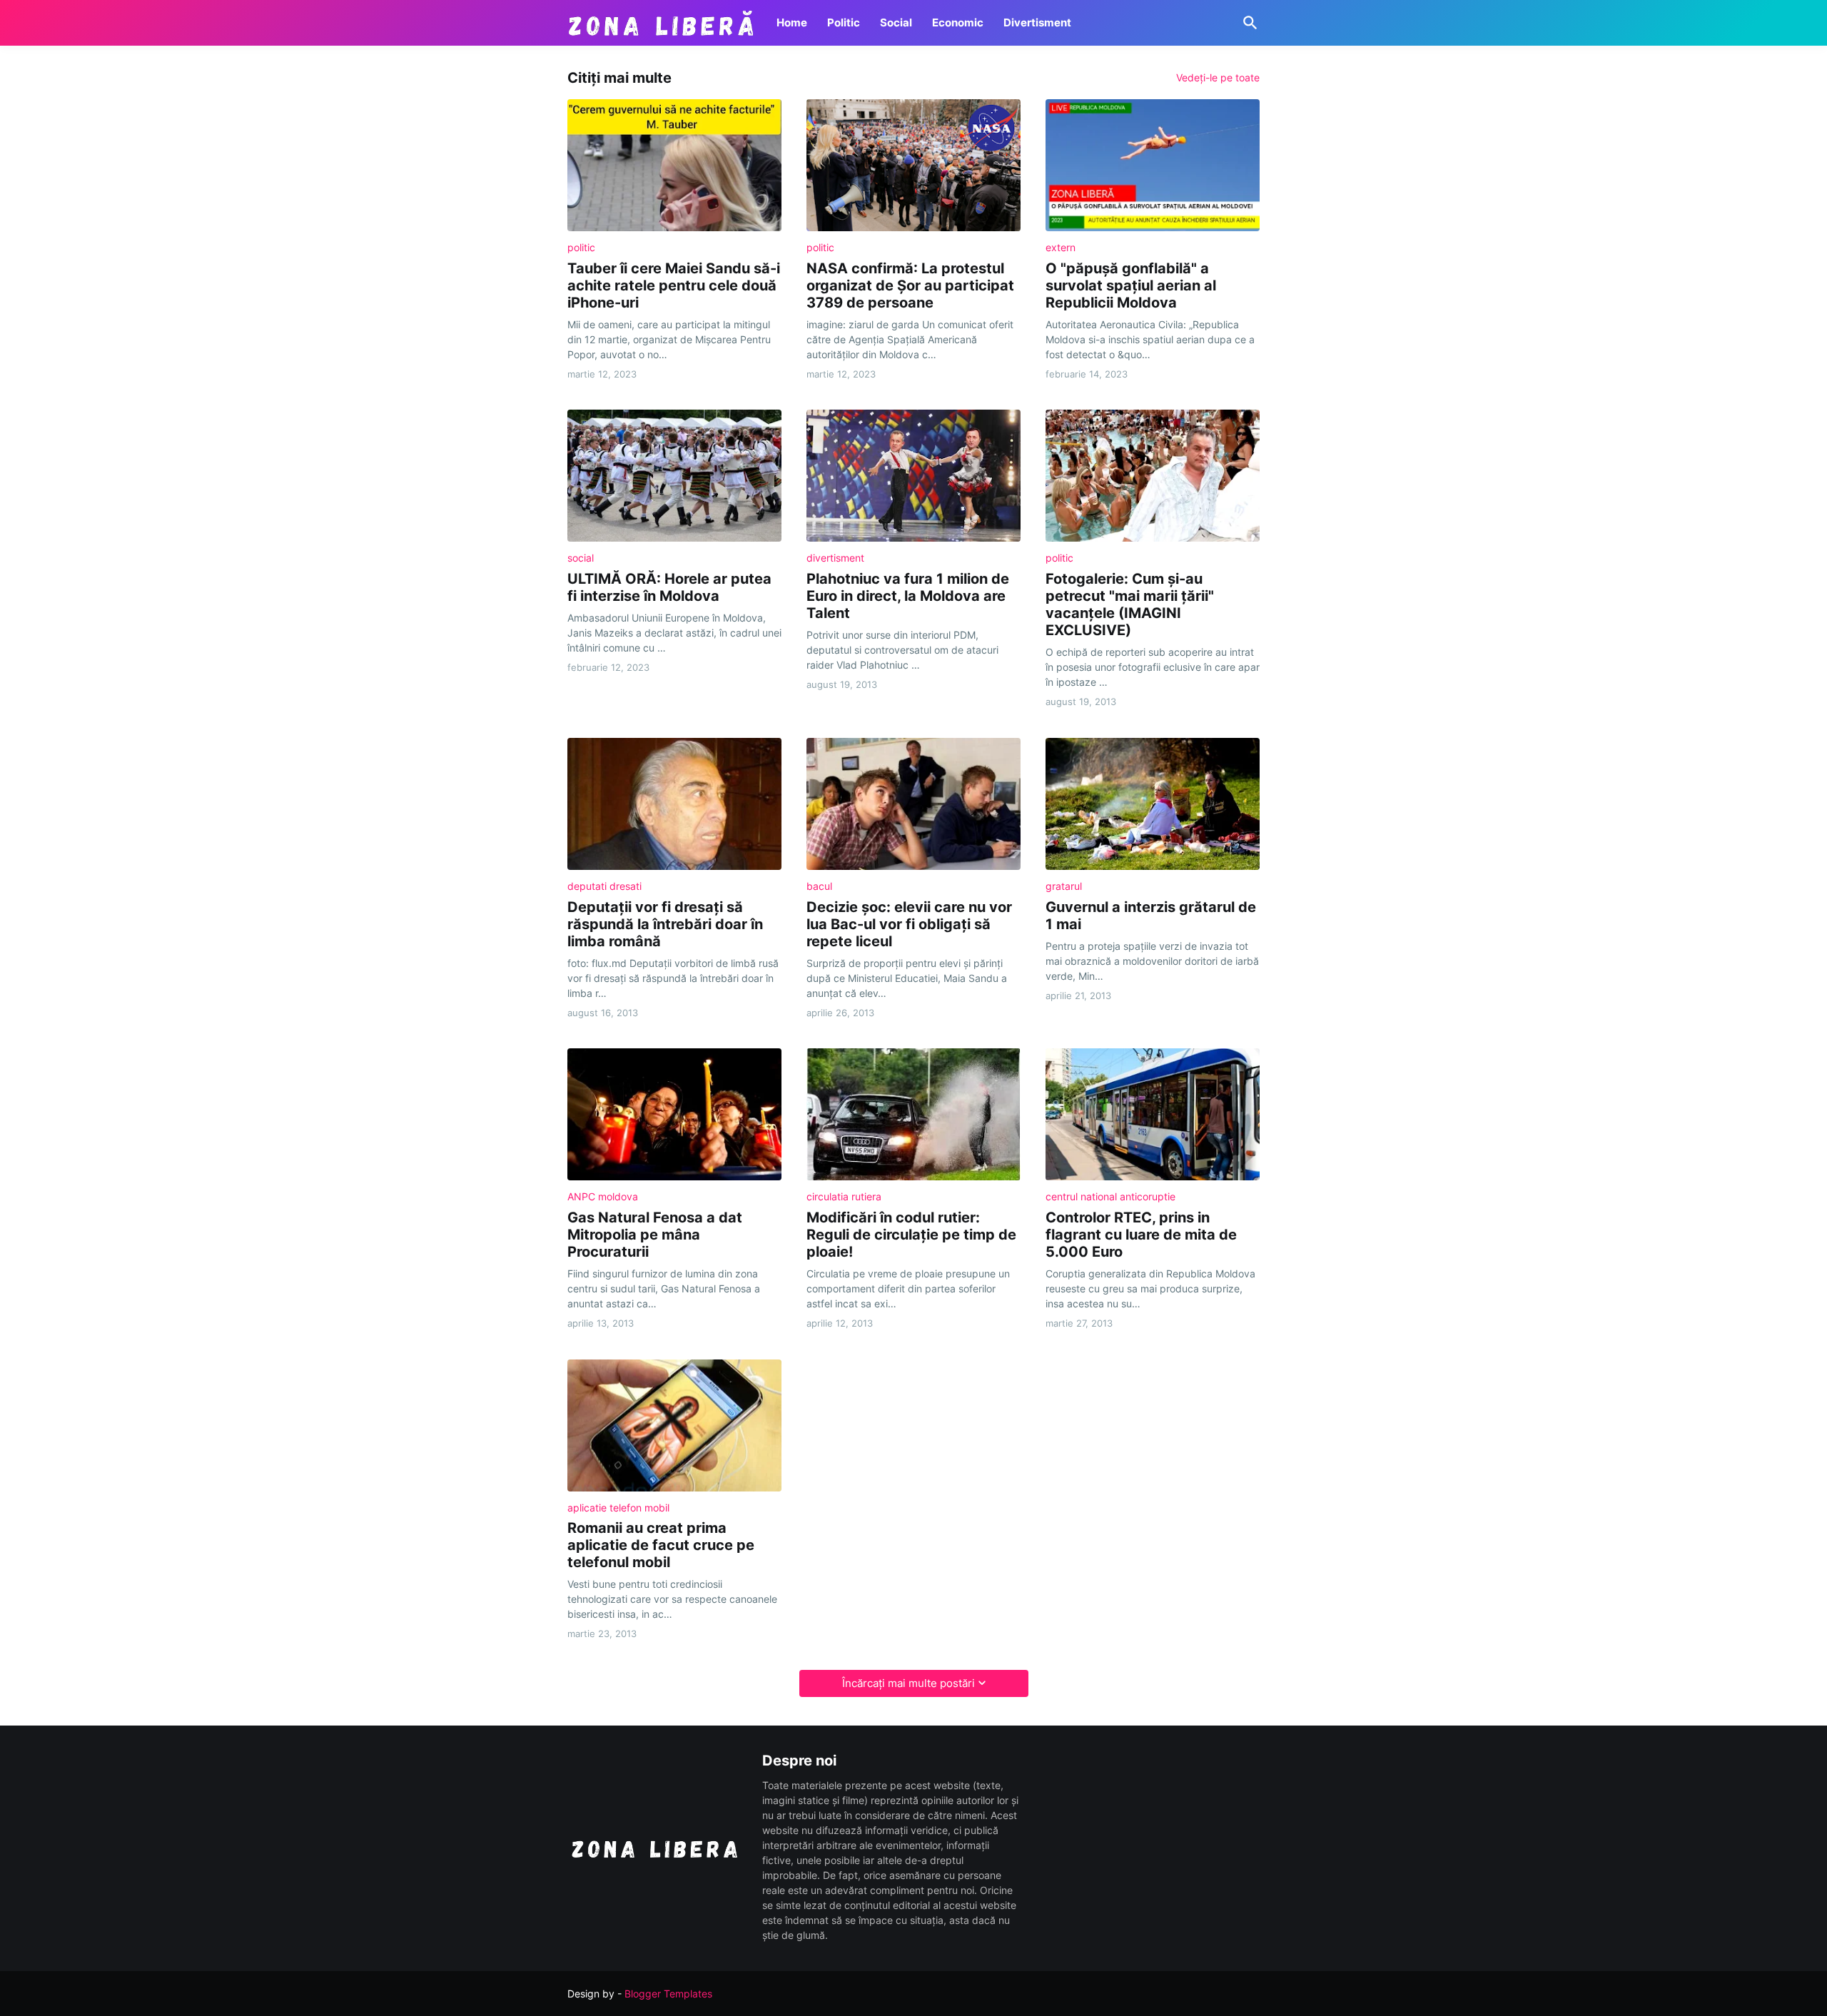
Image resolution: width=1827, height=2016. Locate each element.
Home (792, 22)
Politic (844, 22)
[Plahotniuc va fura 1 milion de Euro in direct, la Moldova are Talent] (913, 476)
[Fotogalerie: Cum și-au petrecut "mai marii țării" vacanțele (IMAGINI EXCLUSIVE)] (1153, 476)
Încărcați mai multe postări (909, 1683)
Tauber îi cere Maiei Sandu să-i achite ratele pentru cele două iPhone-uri (674, 285)
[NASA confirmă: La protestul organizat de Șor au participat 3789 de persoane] (913, 165)
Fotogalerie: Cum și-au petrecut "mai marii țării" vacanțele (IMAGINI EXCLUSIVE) (1130, 604)
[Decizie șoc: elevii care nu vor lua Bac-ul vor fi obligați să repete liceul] (913, 804)
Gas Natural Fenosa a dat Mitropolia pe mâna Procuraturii (655, 1235)
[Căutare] (1247, 23)
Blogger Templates (668, 1994)
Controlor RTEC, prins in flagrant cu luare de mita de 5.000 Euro (1141, 1235)
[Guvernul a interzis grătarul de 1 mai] (1153, 804)
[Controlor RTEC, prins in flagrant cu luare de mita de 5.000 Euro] (1153, 1114)
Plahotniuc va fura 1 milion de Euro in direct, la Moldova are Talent (908, 596)
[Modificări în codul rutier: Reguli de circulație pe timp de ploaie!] (913, 1114)
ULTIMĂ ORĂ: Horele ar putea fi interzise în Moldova (669, 587)
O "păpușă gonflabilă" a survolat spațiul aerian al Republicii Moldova (1131, 285)
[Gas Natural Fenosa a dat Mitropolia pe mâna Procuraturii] (674, 1114)
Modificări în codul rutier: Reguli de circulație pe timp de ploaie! (911, 1235)
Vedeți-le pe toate (1218, 78)
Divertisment (1037, 22)
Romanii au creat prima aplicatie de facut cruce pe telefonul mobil (661, 1545)
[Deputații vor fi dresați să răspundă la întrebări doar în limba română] (674, 804)
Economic (958, 22)
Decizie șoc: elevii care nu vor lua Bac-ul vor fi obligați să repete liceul (909, 924)
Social (896, 22)
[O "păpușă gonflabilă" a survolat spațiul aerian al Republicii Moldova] (1153, 165)
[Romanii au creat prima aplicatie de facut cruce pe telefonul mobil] (674, 1425)
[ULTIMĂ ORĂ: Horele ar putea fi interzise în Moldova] (674, 476)
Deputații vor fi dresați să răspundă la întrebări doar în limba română (665, 924)
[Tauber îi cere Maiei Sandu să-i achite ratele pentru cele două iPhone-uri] (674, 165)
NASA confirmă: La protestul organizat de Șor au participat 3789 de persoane (910, 285)
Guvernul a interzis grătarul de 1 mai (1151, 916)
